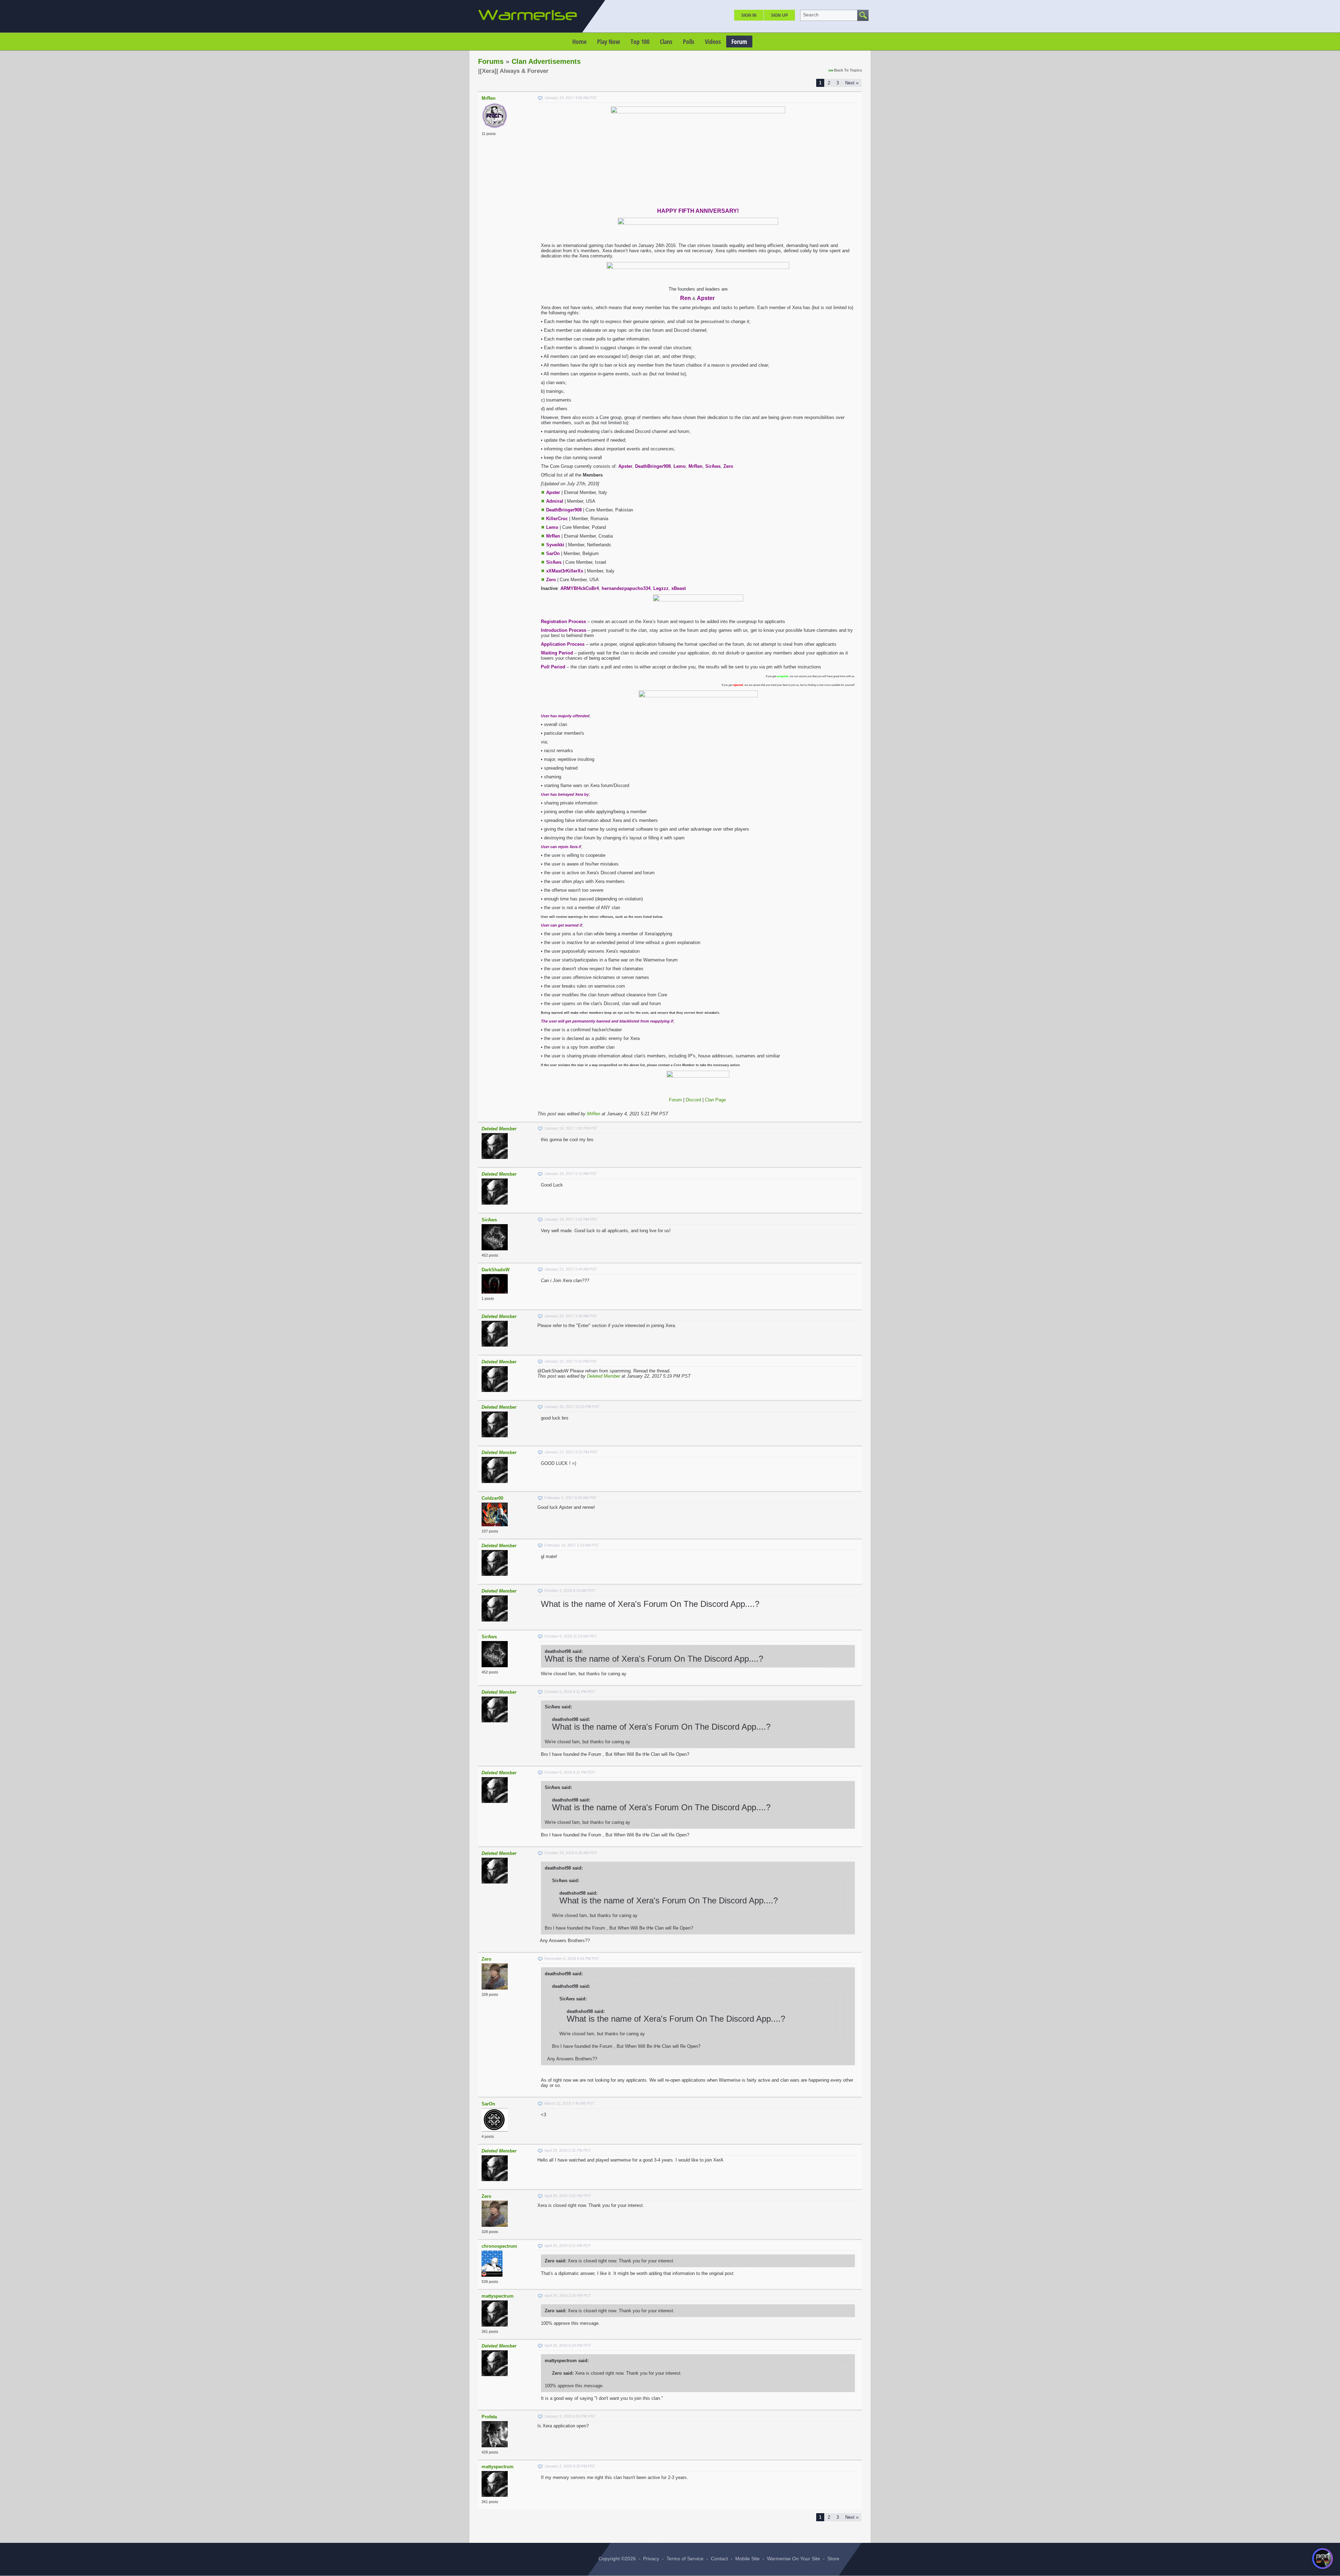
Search (811, 15)
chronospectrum (499, 2246)
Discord (693, 1100)
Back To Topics (848, 70)
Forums (491, 61)
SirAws (489, 1220)
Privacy (651, 2559)
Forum (739, 42)
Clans (666, 42)
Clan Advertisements (546, 61)
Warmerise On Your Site (794, 2559)
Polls (689, 42)
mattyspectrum (498, 2296)
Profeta (489, 2417)
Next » (852, 83)
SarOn (488, 2104)
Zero (486, 1959)
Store (833, 2559)
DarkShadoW (496, 1270)
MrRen (489, 98)
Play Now (609, 42)
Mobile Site (747, 2559)
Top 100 (640, 42)
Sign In (749, 15)
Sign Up (779, 15)
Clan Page (715, 1100)
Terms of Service (685, 2559)
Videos (713, 42)
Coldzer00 (492, 1498)
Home (579, 42)
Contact (719, 2559)
